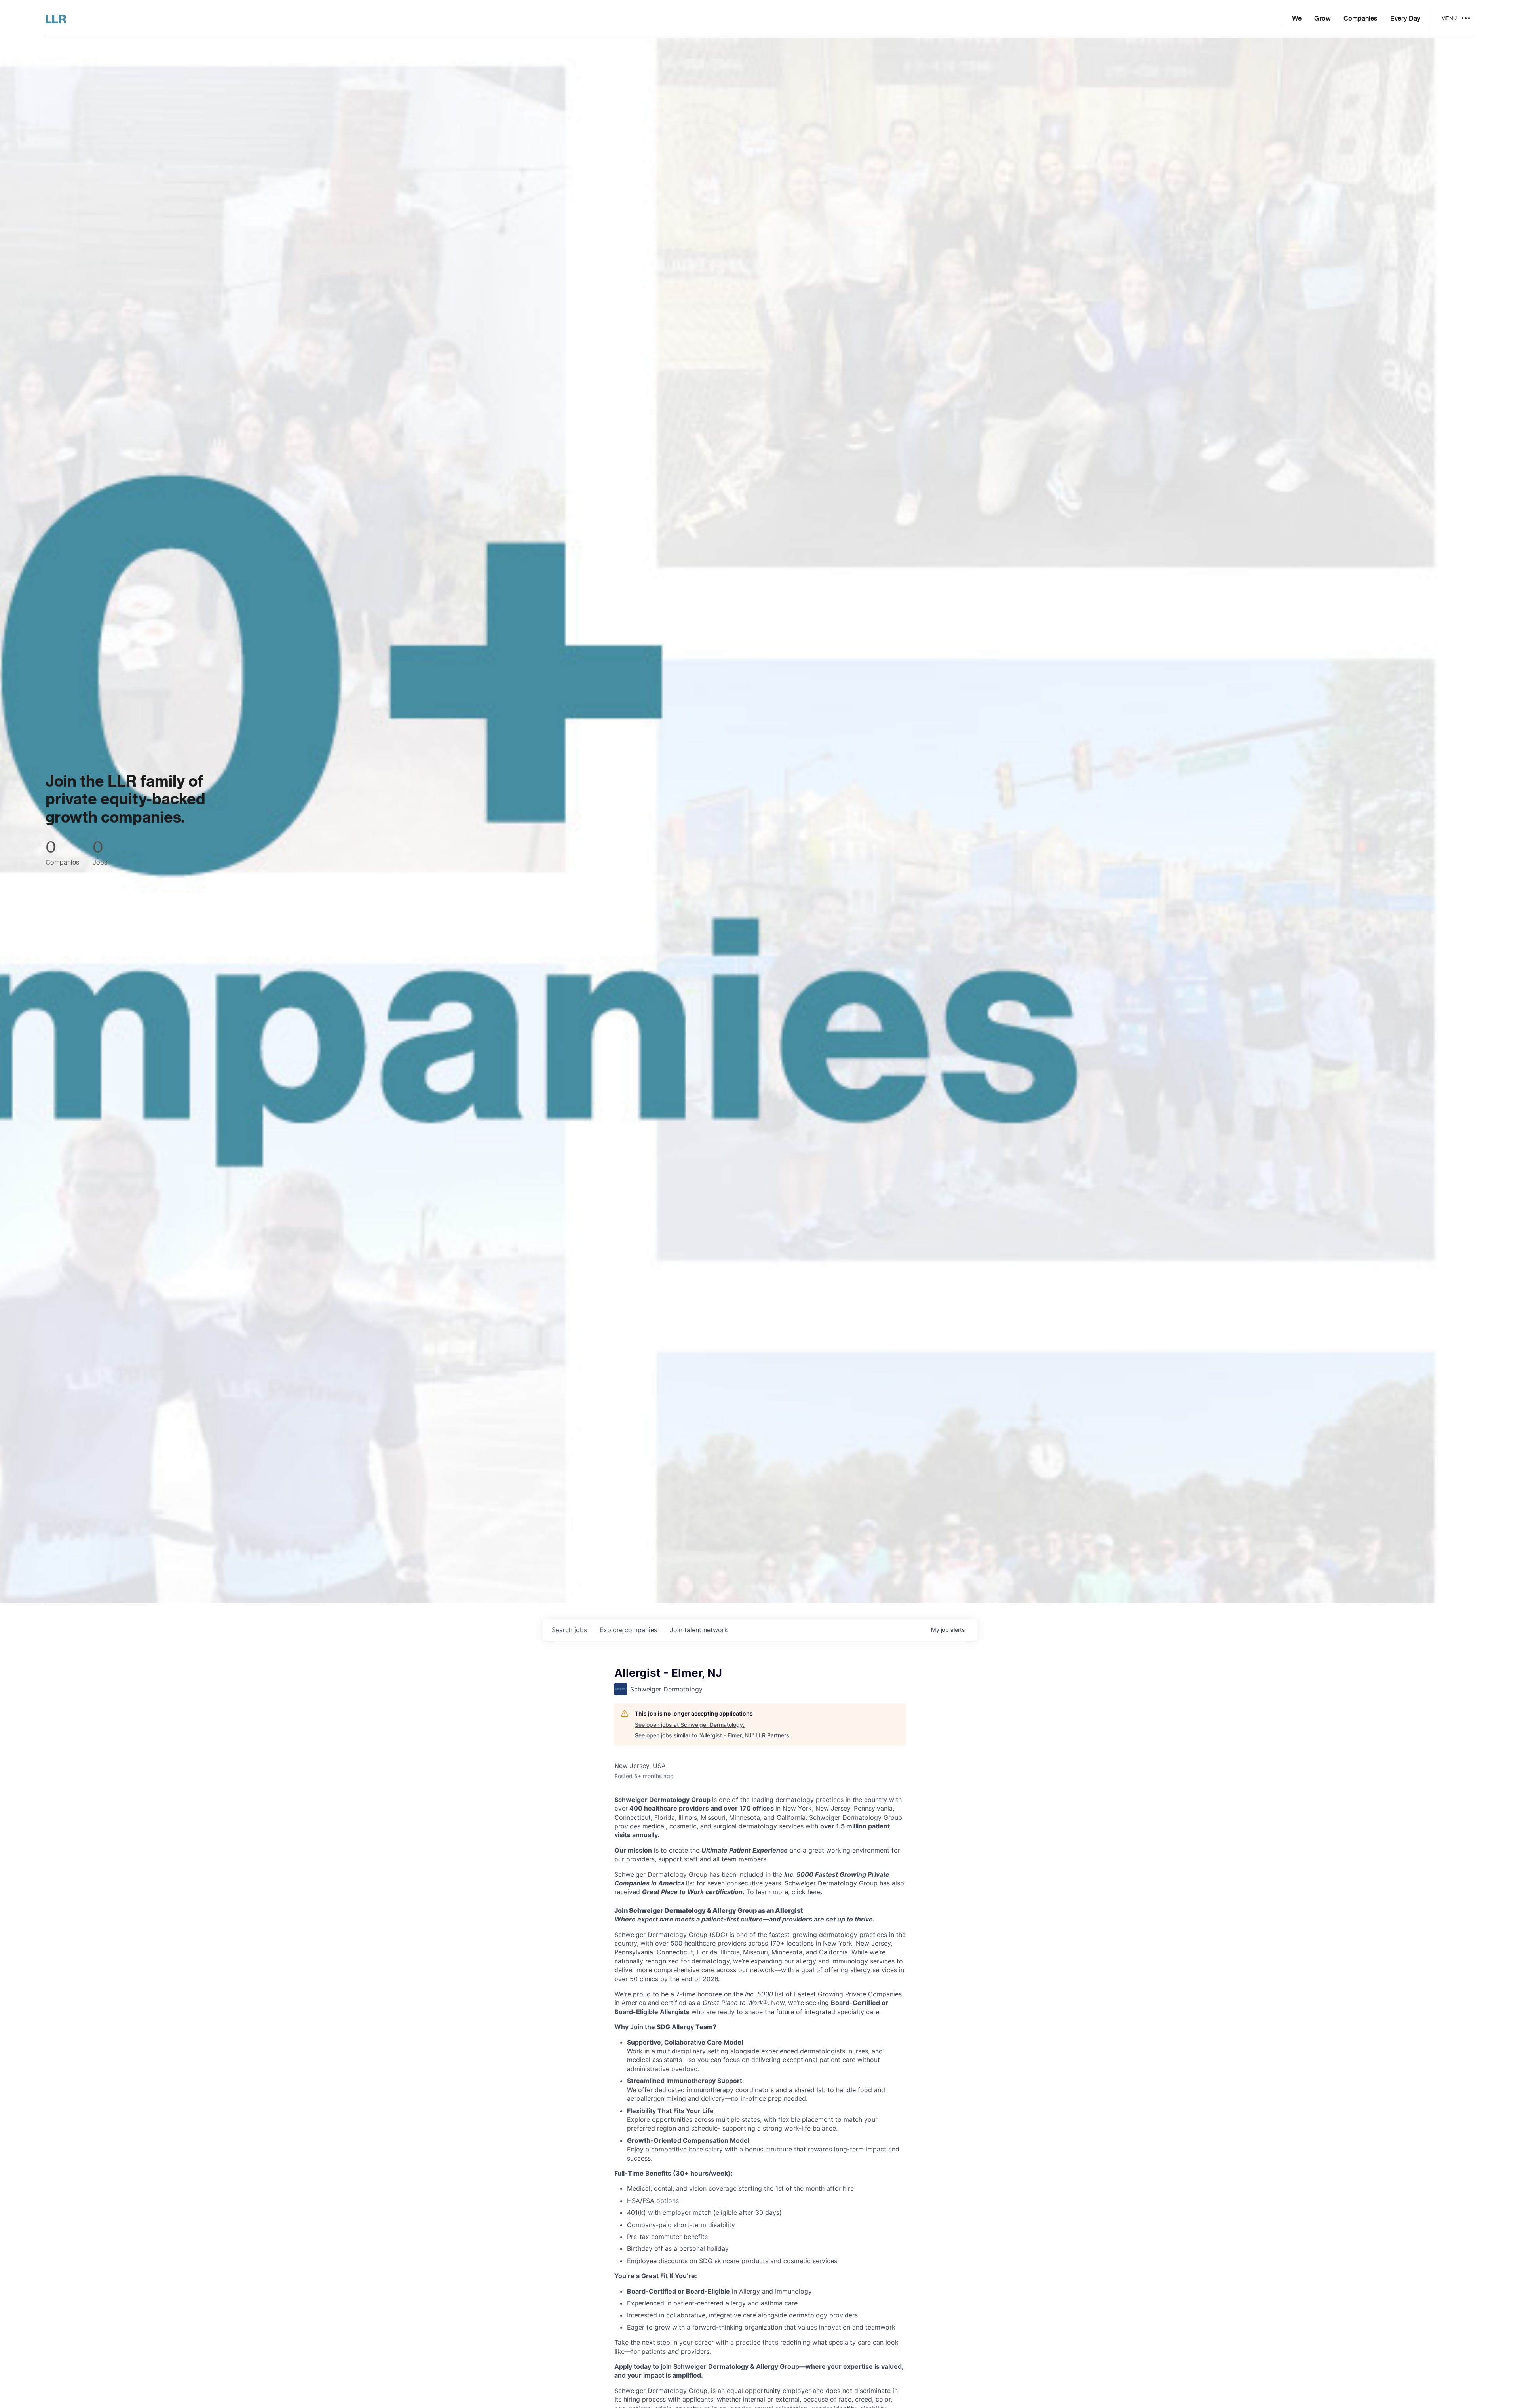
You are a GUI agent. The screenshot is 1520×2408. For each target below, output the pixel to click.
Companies (1360, 19)
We (1297, 19)
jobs (569, 1630)
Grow (1322, 19)
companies (628, 1630)
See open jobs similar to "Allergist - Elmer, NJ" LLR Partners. (713, 1735)
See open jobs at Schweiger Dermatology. (690, 1725)
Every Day (1405, 19)
